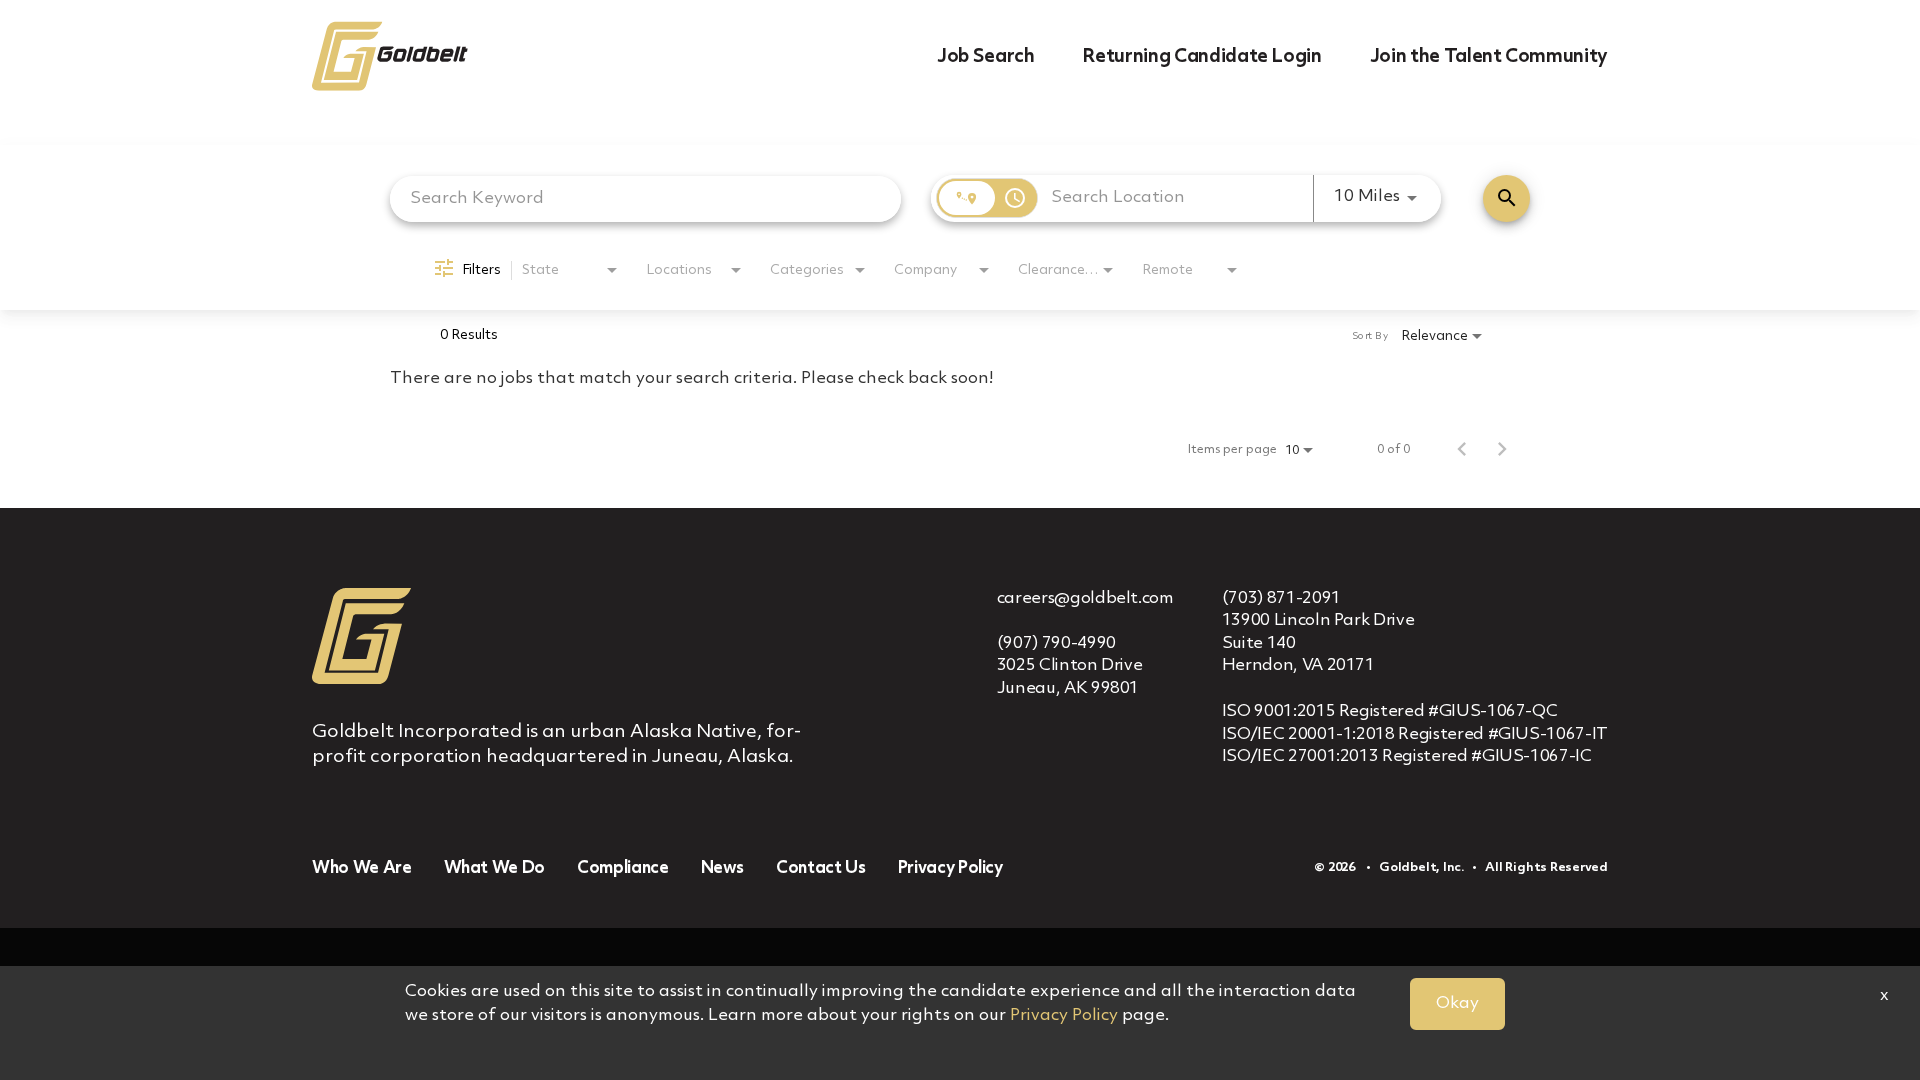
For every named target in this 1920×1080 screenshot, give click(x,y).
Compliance (623, 868)
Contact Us (821, 868)
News (723, 868)
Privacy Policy (950, 868)
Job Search (986, 57)
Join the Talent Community (1489, 57)
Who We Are (362, 868)
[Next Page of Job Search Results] (1502, 450)
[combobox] (645, 198)
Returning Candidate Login (1201, 57)
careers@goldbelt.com (1085, 598)
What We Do (495, 868)
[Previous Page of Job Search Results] (1462, 450)
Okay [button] (1457, 1003)
